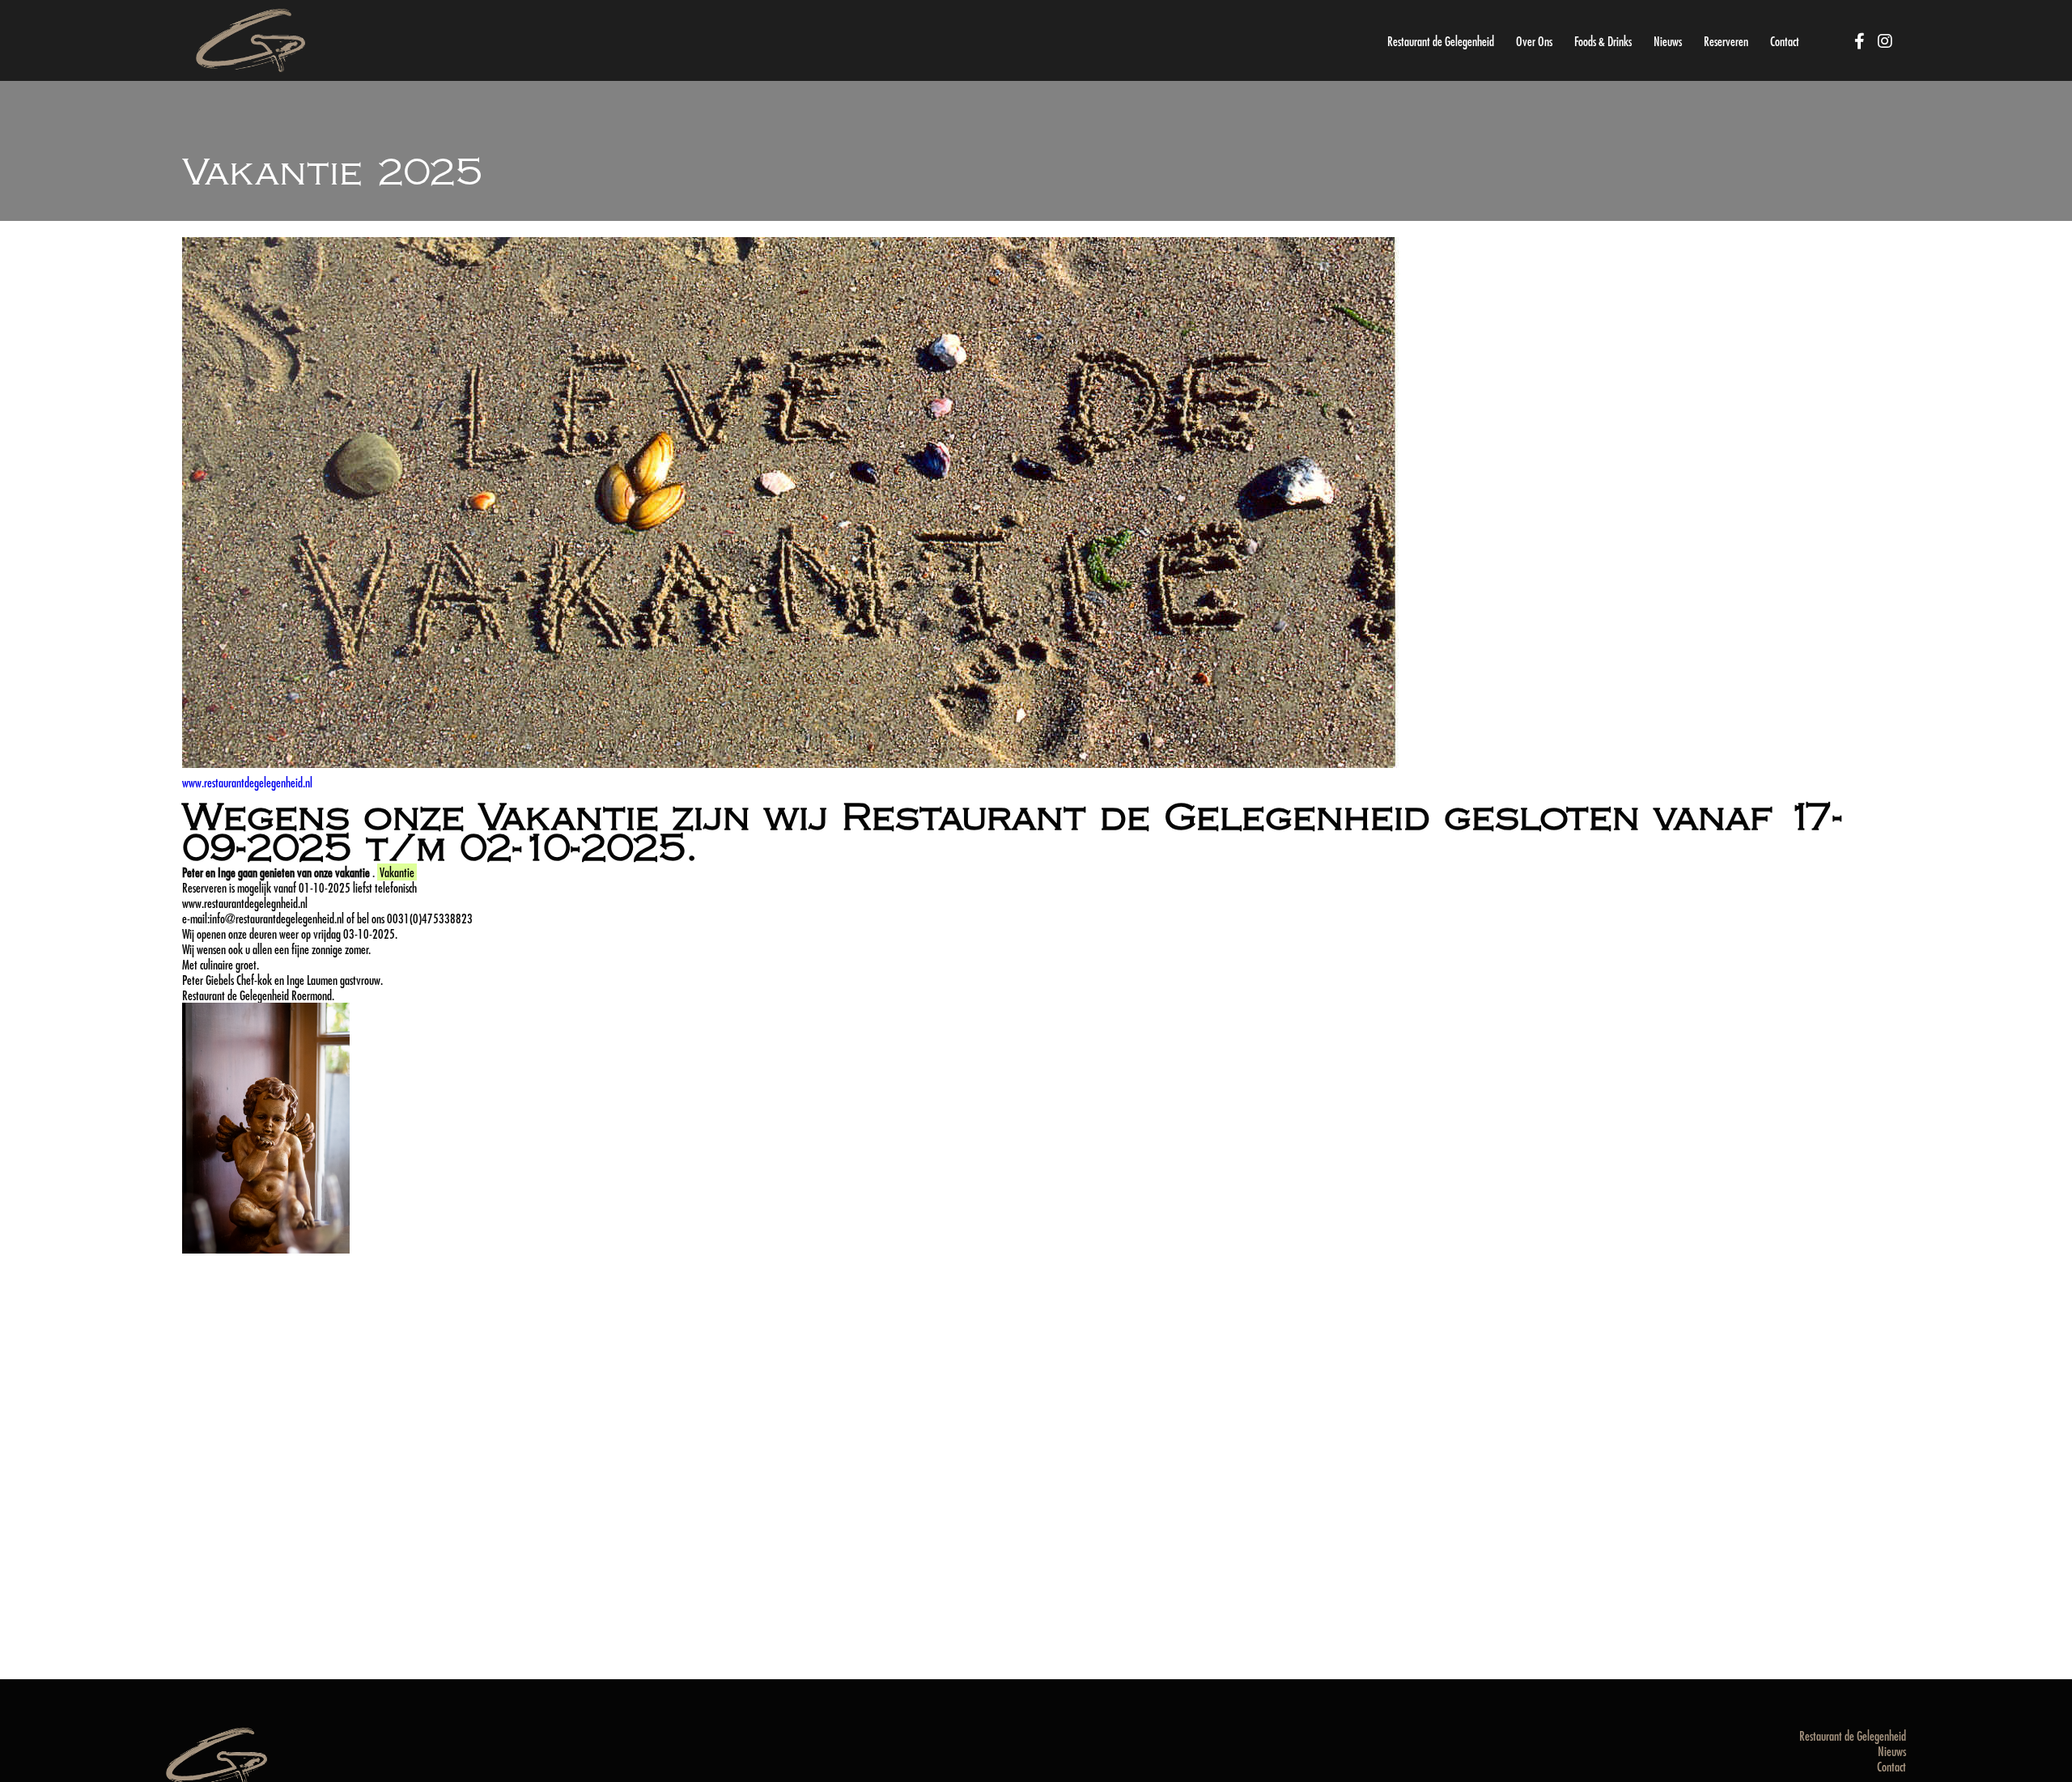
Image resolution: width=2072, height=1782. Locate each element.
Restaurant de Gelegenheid (1441, 41)
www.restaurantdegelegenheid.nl (247, 782)
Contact (1785, 41)
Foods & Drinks (1603, 41)
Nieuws (1668, 41)
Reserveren (1726, 41)
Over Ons (1534, 41)
